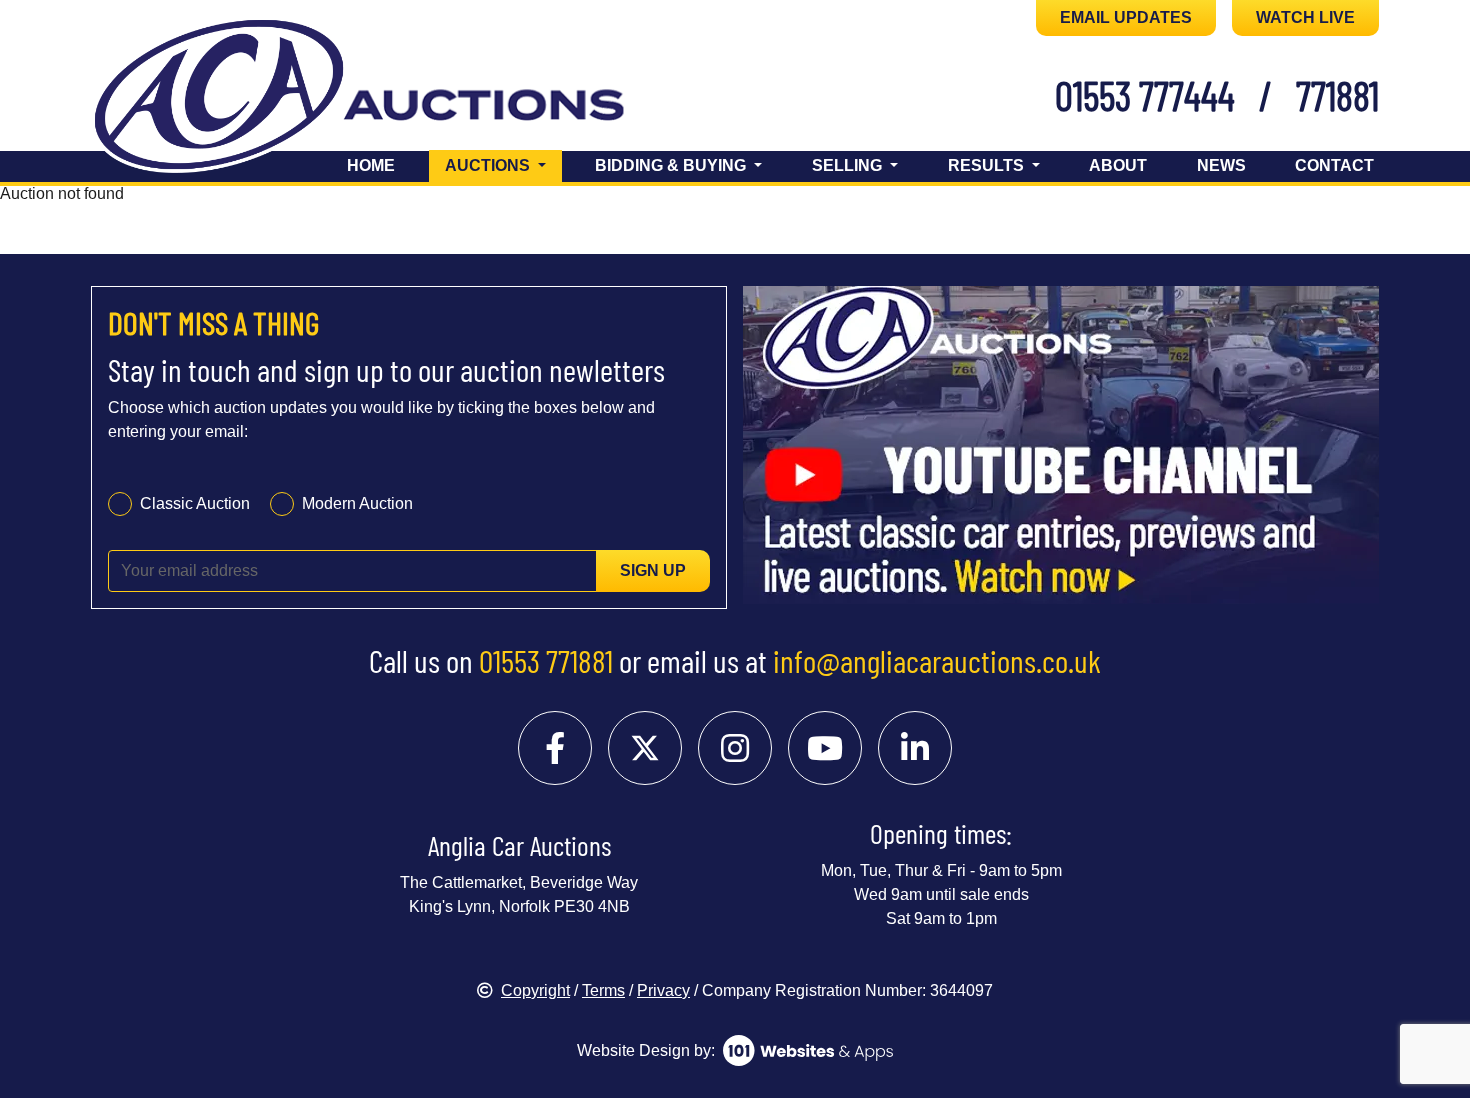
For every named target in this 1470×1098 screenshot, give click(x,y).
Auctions (503, 165)
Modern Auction (357, 503)
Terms (603, 990)
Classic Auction (195, 503)
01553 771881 (546, 660)
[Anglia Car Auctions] (393, 98)
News (1221, 165)
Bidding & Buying (672, 165)
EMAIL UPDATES (1126, 17)
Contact (1334, 165)
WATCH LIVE (1305, 17)
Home (371, 165)
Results (988, 165)
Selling (849, 165)
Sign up (653, 570)
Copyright (535, 990)
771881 (1337, 95)
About (1118, 165)
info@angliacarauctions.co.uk (937, 660)
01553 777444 (1145, 95)
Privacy (663, 990)
